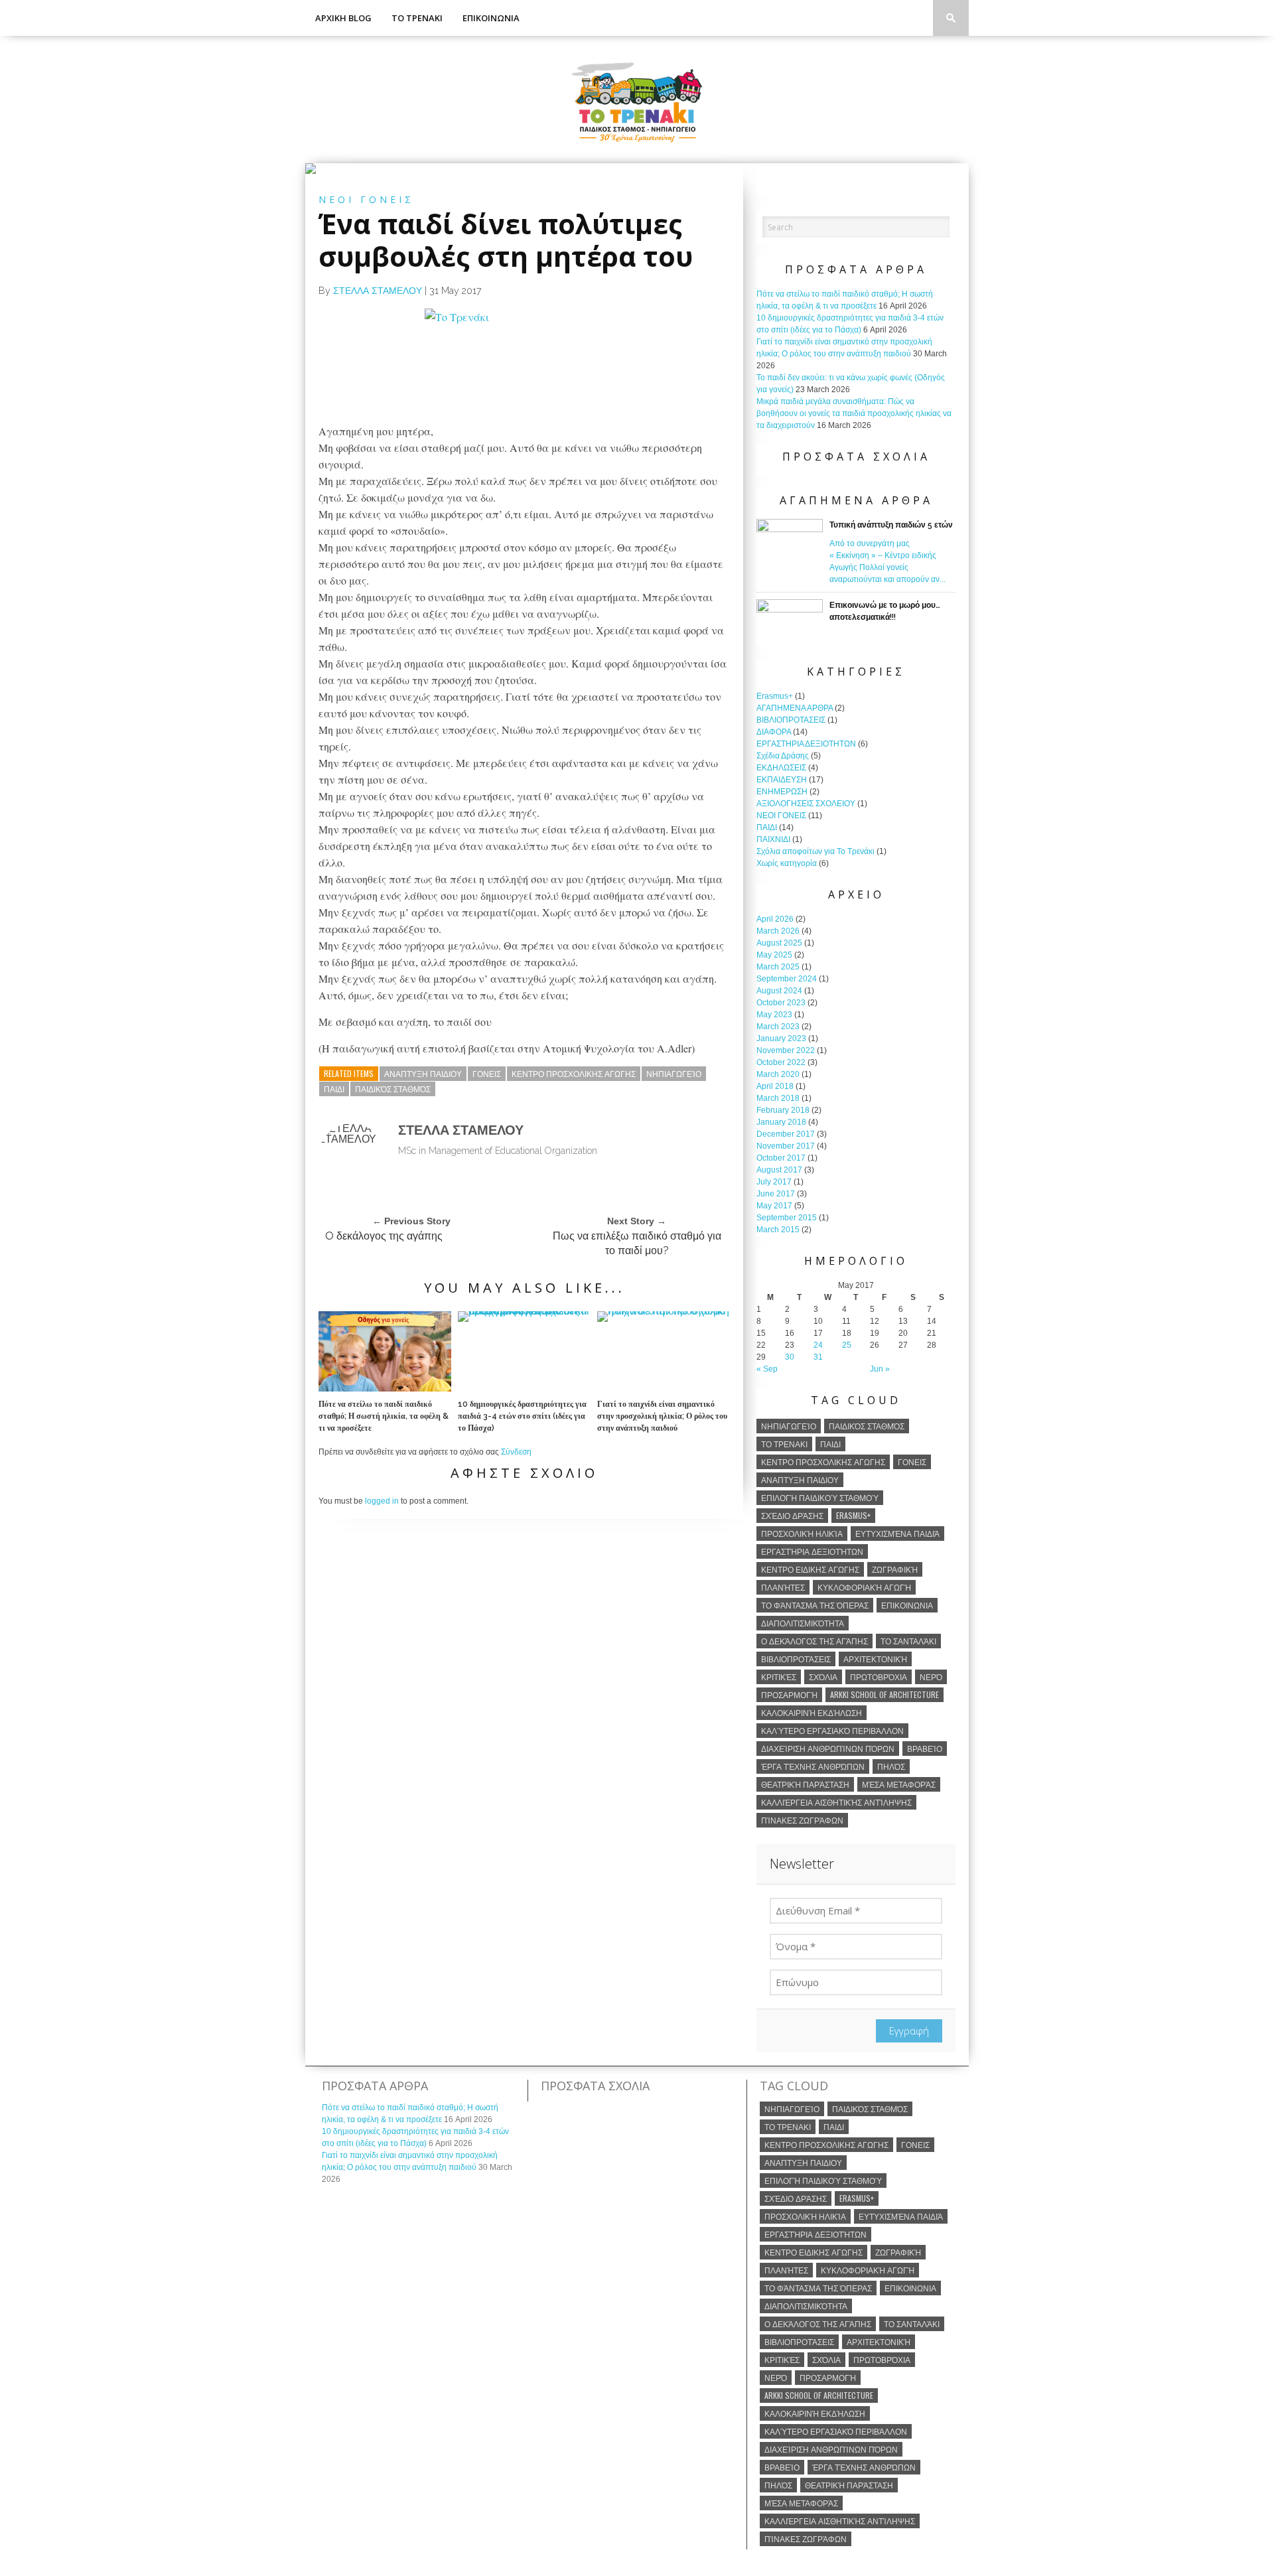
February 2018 (783, 1110)
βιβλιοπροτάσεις (796, 1659)
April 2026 (775, 919)
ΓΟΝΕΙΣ (487, 1073)
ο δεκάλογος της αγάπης (814, 1641)
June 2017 (776, 1194)
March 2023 (778, 1027)
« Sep (767, 1369)
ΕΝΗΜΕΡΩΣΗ (782, 792)
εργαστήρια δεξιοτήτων (812, 1551)
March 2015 (778, 1230)
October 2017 (781, 1158)
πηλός (891, 1766)
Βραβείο (925, 1748)
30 (790, 1357)
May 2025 (774, 955)
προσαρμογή (789, 1694)
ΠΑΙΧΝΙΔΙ (773, 839)
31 (818, 1357)
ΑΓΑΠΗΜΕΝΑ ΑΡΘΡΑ (795, 708)
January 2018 (781, 1122)
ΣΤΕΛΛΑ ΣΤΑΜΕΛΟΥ (378, 291)
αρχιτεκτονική (875, 1659)
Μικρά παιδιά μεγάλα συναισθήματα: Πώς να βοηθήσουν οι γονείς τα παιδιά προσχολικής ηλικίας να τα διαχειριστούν (854, 413)
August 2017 (779, 1170)
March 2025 (778, 967)
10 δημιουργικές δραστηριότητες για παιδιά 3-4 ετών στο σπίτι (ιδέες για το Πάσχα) (522, 1416)
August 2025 (779, 943)
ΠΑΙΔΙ (334, 1089)
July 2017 (774, 1182)
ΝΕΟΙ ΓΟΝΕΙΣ (781, 816)
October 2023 (781, 1003)
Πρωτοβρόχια (879, 1677)
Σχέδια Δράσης (783, 756)
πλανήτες (783, 1587)
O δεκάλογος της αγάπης (384, 1236)
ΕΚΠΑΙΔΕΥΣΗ (782, 780)
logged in (382, 1501)
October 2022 (781, 1062)
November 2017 (786, 1146)
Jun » (880, 1369)
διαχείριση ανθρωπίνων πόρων (828, 1748)
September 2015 (787, 1218)
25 (847, 1345)
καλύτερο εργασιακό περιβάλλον (832, 1730)
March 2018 (778, 1098)
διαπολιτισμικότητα (803, 1623)
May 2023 (774, 1015)
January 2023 (781, 1038)
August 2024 (779, 991)
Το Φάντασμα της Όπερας (815, 1605)
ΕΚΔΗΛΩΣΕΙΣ (781, 768)
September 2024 (787, 979)
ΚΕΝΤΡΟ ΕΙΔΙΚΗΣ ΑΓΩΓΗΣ (810, 1569)
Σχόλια (823, 1677)
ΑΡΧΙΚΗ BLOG (343, 18)
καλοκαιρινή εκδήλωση (812, 1712)
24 (818, 1345)
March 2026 (778, 931)
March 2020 (778, 1074)
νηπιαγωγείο (674, 1073)
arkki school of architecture (885, 1694)
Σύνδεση (516, 1452)
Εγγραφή (909, 2031)
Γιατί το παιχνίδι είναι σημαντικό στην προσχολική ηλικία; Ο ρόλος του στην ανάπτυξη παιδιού (662, 1416)
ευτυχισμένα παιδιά (897, 1533)
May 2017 (774, 1206)
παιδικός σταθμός (393, 1089)
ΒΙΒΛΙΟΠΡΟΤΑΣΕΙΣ (791, 720)
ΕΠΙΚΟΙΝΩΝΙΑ (491, 18)
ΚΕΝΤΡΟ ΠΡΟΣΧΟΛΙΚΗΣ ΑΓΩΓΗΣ (574, 1073)
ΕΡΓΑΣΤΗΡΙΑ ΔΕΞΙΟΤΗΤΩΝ (806, 744)
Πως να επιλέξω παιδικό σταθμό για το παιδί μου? (637, 1243)
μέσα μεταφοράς (899, 1784)
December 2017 (786, 1134)
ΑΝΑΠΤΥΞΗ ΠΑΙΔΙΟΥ (423, 1073)
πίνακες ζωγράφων (802, 1820)
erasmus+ (853, 1515)
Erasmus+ (775, 696)
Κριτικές (779, 1677)
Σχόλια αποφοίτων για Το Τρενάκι (815, 851)
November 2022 (786, 1050)
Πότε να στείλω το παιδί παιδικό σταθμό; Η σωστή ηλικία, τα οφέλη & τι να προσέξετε (384, 1416)
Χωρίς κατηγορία (787, 863)
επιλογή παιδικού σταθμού (820, 1497)
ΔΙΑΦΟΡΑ (774, 732)
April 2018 (775, 1086)
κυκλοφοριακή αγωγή (864, 1587)
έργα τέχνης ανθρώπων (813, 1766)
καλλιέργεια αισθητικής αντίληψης (836, 1802)
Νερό (931, 1677)
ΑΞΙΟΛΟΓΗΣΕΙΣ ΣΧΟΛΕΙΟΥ (806, 804)
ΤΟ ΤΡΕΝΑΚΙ (417, 18)
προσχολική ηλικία (802, 1533)
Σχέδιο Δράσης (792, 1515)
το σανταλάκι (908, 1641)
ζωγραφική (895, 1569)
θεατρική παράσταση (805, 1784)
